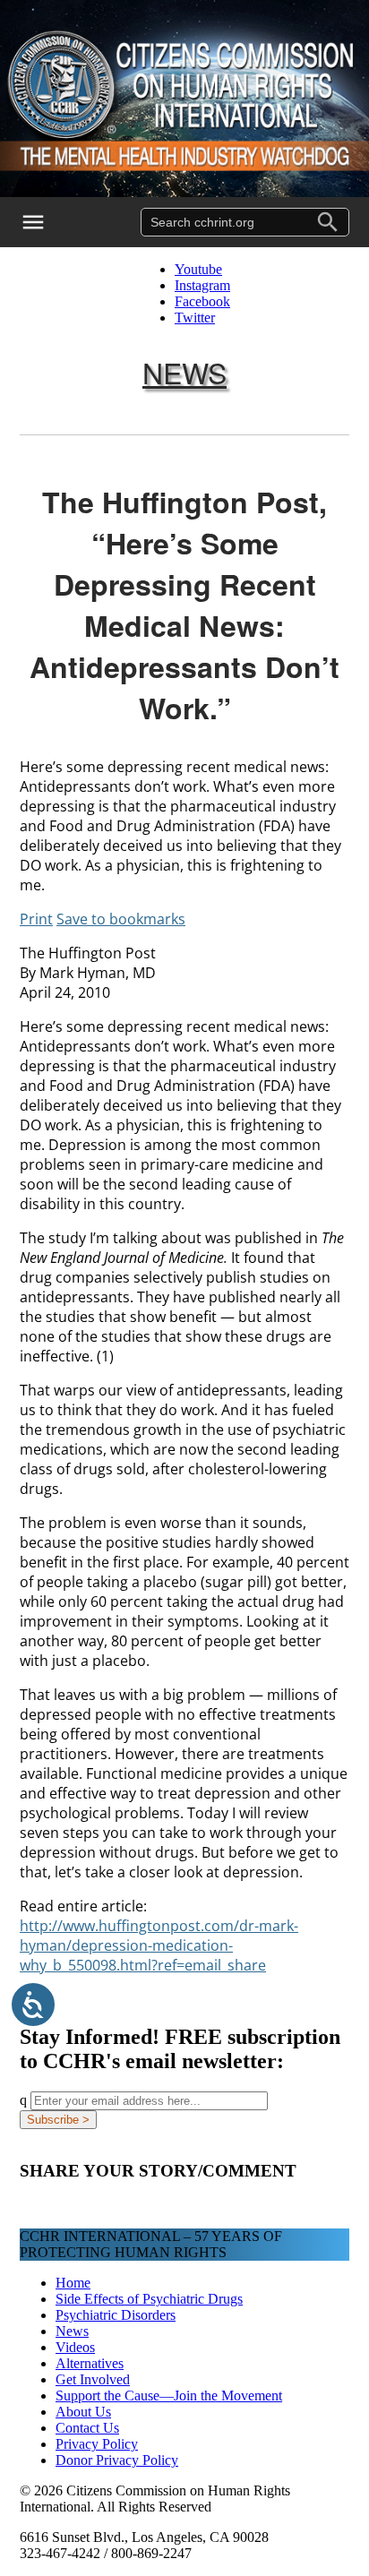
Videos (75, 2347)
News (184, 372)
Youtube (198, 269)
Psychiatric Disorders (116, 2315)
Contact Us (87, 2428)
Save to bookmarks (121, 919)
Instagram (202, 285)
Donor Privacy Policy (117, 2460)
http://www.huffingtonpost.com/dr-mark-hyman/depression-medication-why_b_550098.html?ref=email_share (159, 1945)
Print (36, 919)
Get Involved (93, 2379)
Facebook (202, 301)
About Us (83, 2412)
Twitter (195, 318)
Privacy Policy (97, 2444)
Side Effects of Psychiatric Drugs (149, 2299)
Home (73, 2283)
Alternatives (90, 2363)
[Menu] (45, 222)
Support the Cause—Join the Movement (169, 2396)
